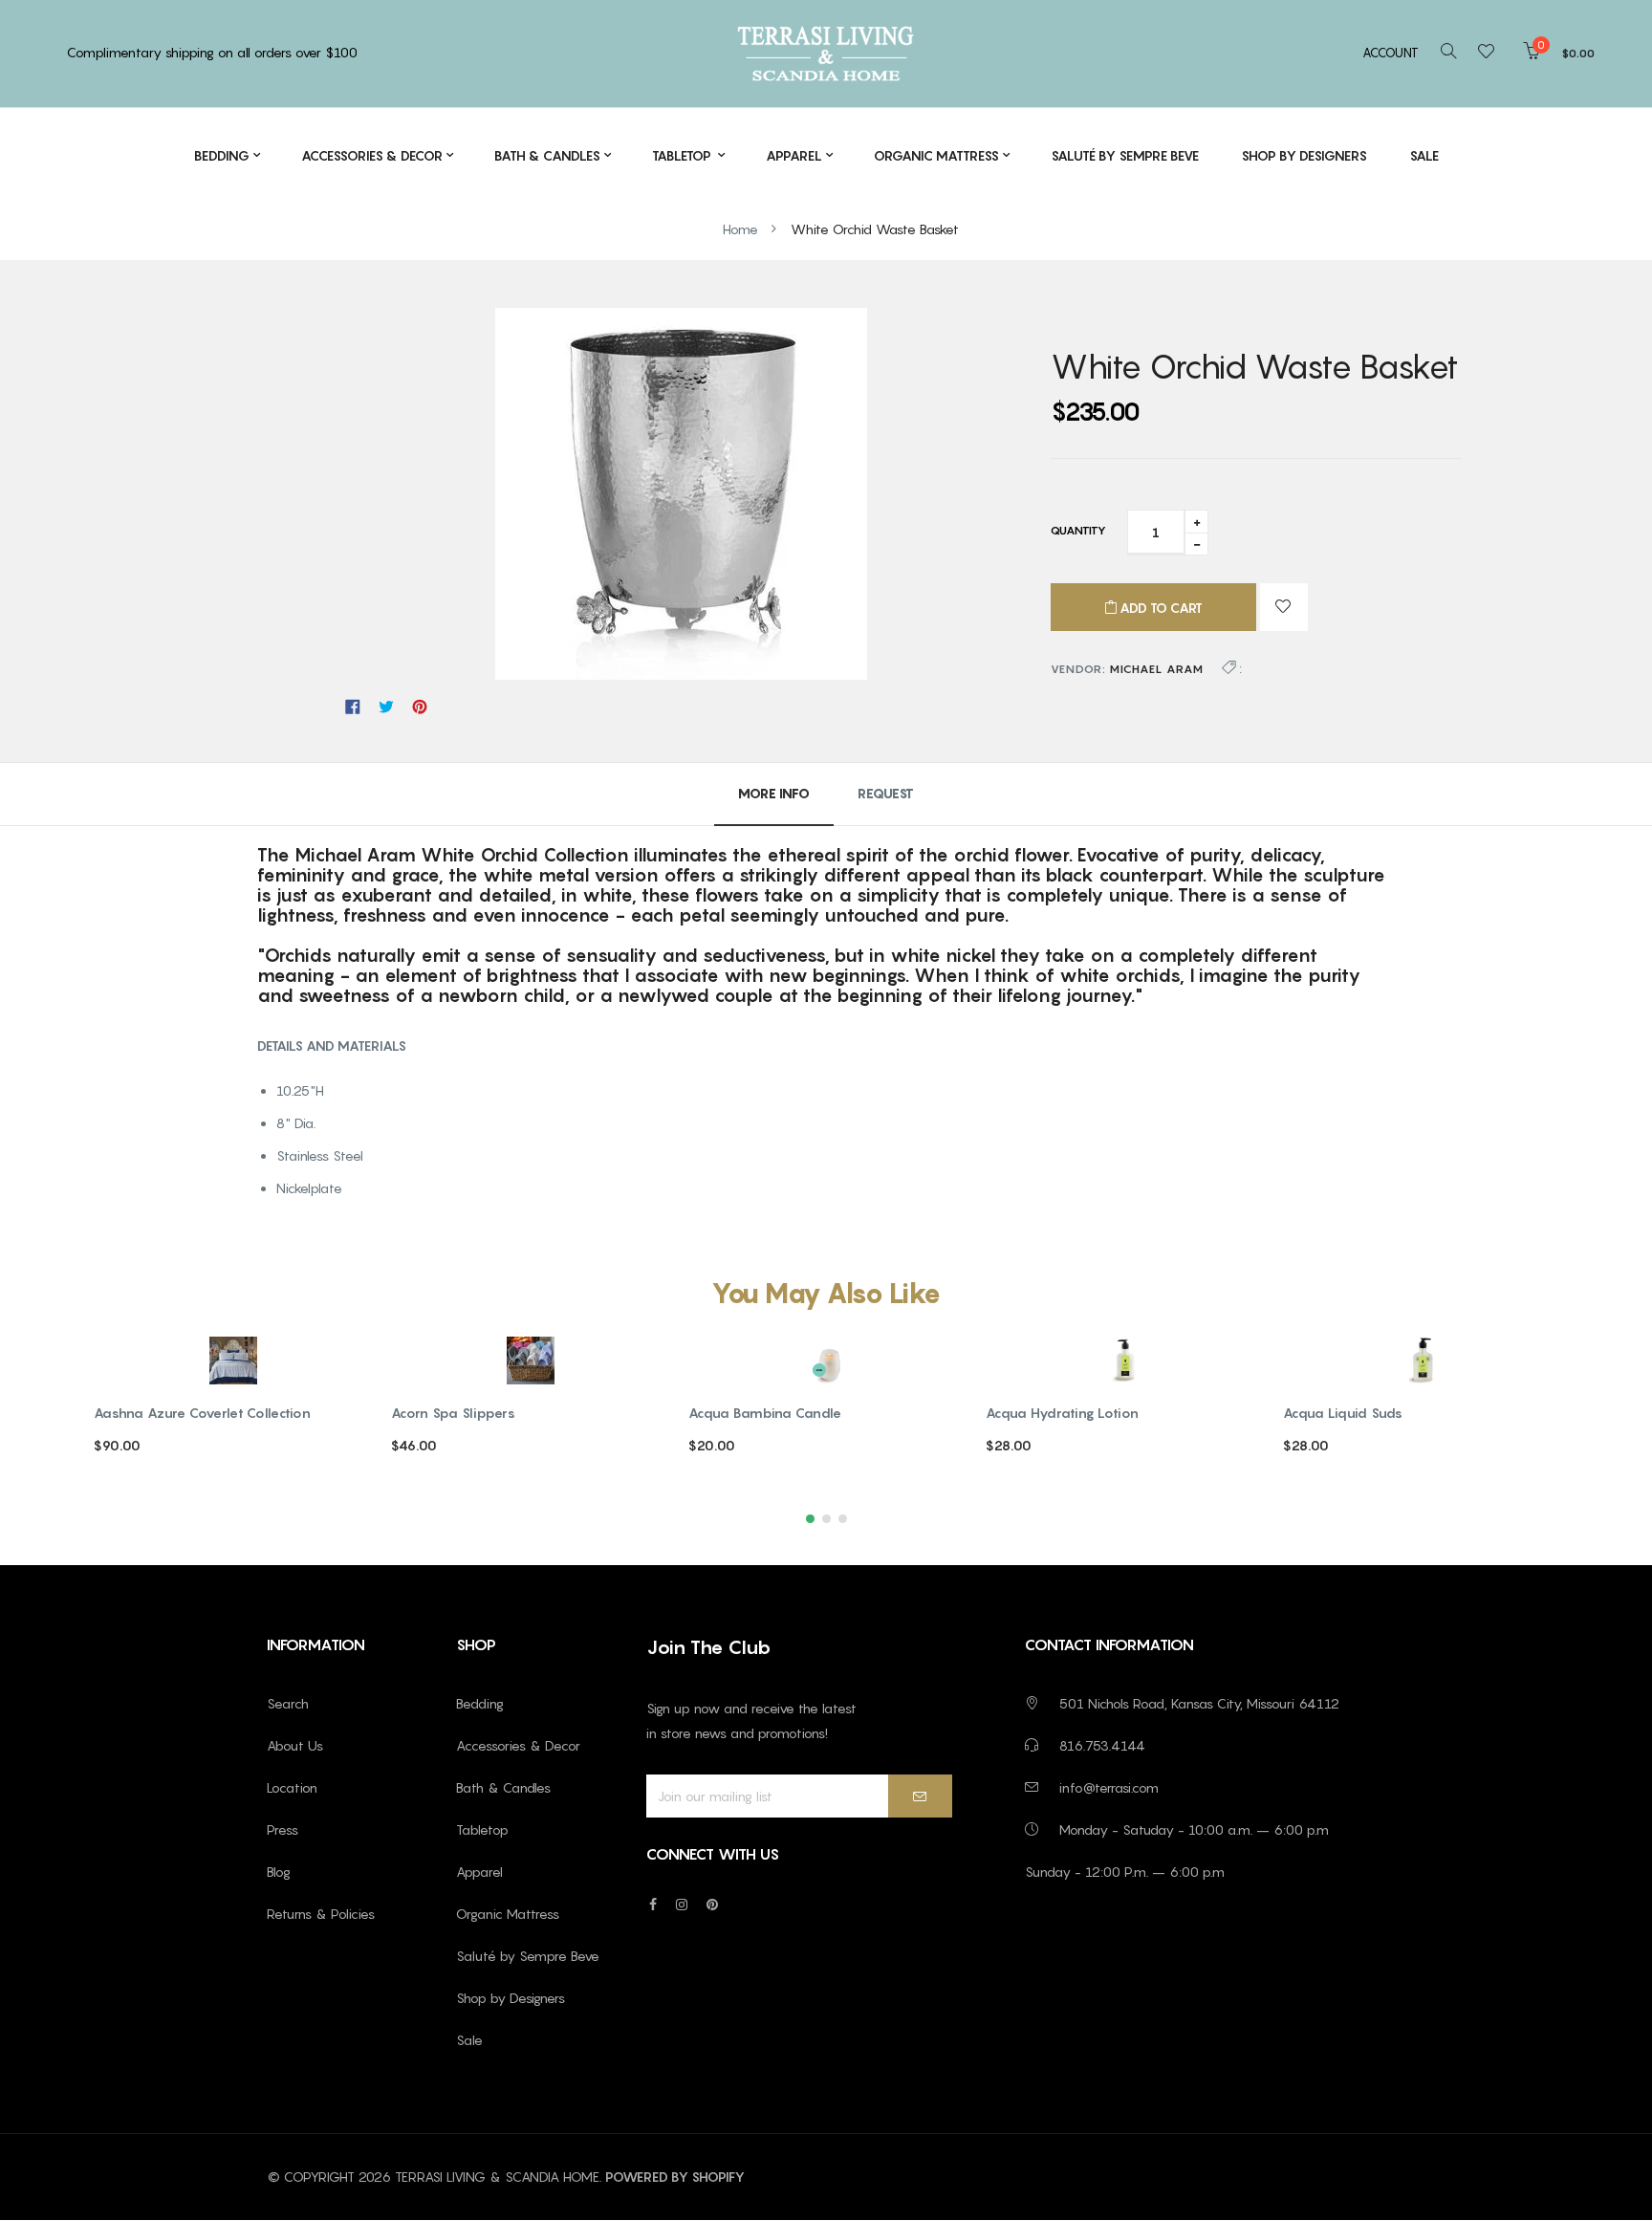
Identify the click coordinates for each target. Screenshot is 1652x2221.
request (886, 793)
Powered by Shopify (675, 2177)
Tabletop (482, 1829)
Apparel (479, 1872)
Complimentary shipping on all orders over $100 (212, 52)
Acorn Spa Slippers (453, 1413)
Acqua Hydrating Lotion (1062, 1413)
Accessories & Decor (518, 1745)
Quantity (1078, 530)
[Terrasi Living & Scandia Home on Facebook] (653, 1904)
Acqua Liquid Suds (1343, 1413)
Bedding (480, 1703)
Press (283, 1829)
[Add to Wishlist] (1284, 607)
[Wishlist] (1492, 53)
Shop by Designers (511, 1998)
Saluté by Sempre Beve (528, 1956)
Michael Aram (1157, 669)
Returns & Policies (321, 1914)
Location (292, 1787)
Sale (469, 2040)
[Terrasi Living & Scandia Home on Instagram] (682, 1904)
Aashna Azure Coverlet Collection (202, 1413)
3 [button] (843, 1519)
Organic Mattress (508, 1914)
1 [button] (810, 1519)
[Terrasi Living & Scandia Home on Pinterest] (712, 1904)
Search (288, 1703)
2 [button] (826, 1519)
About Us (295, 1745)
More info (774, 793)
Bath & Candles (503, 1787)
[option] (233, 1413)
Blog (279, 1872)
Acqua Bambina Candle (765, 1413)
